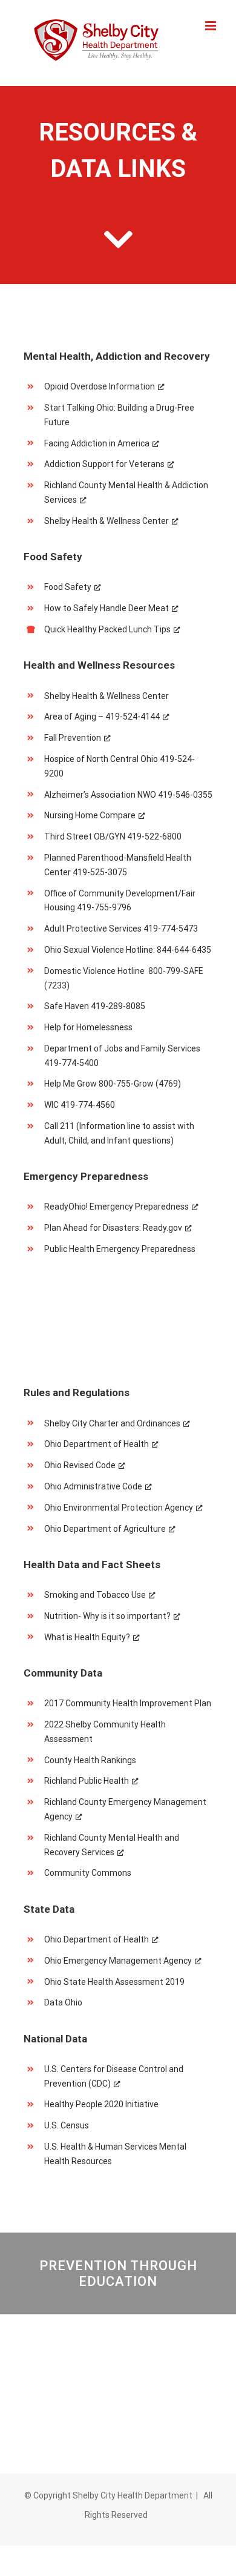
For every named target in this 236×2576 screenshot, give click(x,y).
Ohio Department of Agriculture (105, 1529)
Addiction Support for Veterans (104, 464)
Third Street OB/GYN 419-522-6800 (113, 836)
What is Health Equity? (87, 1637)
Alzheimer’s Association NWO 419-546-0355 (128, 795)
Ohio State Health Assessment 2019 (114, 1982)
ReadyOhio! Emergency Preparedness (116, 1207)
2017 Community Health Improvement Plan (128, 1703)
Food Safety (68, 587)
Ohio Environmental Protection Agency (119, 1508)
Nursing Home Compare (90, 815)
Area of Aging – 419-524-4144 (102, 717)
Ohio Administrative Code (93, 1486)
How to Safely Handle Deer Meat (107, 608)
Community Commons (88, 1873)
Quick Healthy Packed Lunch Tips (107, 629)
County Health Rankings (90, 1760)
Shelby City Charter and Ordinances (112, 1423)
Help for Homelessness (88, 1027)
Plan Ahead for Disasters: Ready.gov (113, 1228)
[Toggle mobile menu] (211, 26)
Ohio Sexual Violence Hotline (99, 950)
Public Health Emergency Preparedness (120, 1249)
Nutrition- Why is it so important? (107, 1616)
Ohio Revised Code (80, 1465)
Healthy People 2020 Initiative (101, 2104)
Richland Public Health (87, 1781)
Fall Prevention (73, 738)
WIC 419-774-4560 (80, 1105)
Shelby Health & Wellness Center (107, 521)
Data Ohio (63, 2002)
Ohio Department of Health (97, 1444)
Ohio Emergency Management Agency (118, 1961)
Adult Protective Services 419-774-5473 (121, 929)
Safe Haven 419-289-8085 (95, 1006)
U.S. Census (67, 2125)
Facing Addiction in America (97, 443)
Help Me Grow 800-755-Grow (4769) (113, 1084)
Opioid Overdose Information (100, 386)
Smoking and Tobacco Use (95, 1595)
